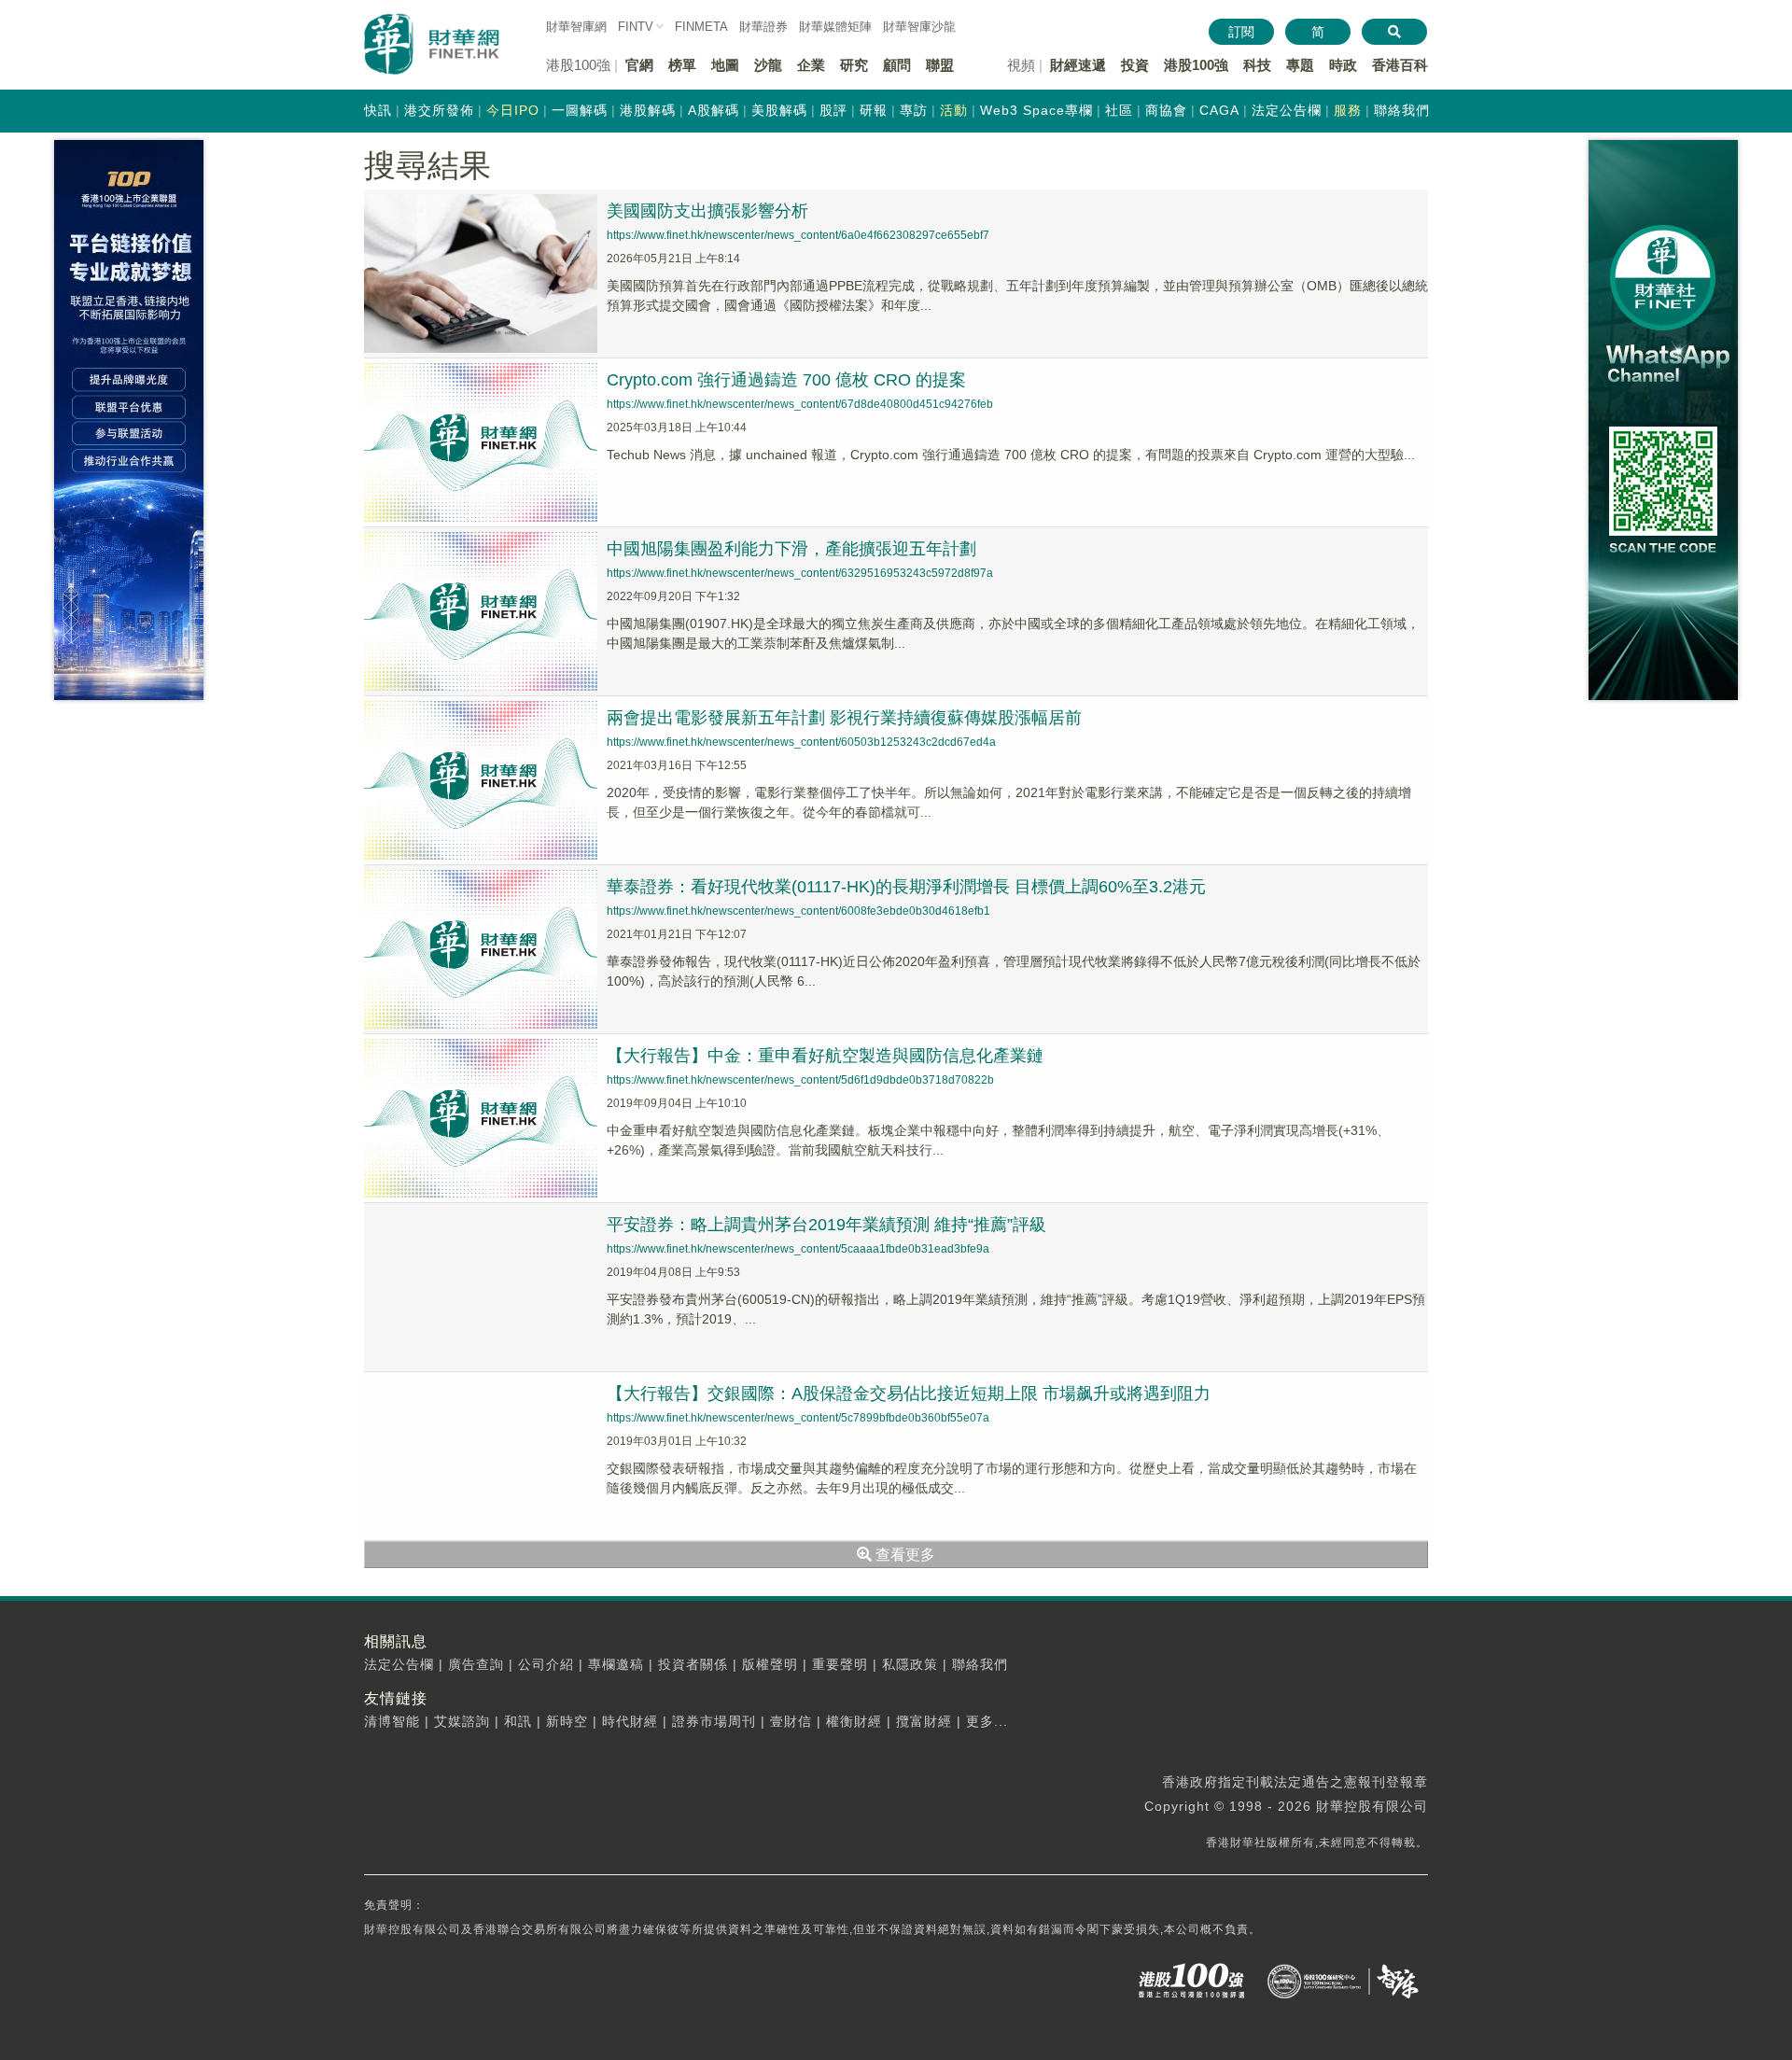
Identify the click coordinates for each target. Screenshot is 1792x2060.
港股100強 (1196, 65)
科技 (1257, 65)
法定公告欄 (1287, 110)
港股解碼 (648, 110)
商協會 (1166, 110)
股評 (833, 110)
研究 (854, 65)
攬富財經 (924, 1721)
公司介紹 (546, 1664)
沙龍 (768, 65)
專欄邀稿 (616, 1664)
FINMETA (701, 27)
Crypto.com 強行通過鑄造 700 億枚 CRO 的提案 (786, 380)
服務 (1348, 110)
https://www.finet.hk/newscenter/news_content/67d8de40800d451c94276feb (800, 404)
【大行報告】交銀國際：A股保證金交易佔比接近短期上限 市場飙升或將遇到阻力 (909, 1394)
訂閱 (1241, 32)
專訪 (914, 110)
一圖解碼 (580, 110)
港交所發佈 (439, 110)
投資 (1135, 65)
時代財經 (630, 1721)
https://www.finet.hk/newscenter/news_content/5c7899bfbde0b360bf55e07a (798, 1418)
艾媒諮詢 (462, 1721)
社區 (1119, 110)
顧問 (897, 65)
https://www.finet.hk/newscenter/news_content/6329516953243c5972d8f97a (800, 573)
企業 (811, 65)
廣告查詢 (476, 1664)
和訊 (518, 1721)
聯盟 (940, 65)
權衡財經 (854, 1721)
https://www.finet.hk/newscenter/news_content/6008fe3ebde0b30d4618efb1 (798, 911)
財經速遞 (1078, 65)
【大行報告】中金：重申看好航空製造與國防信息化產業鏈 (825, 1056)
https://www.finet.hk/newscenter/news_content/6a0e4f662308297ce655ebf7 (798, 235)
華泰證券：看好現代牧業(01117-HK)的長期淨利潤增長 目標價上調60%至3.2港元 (906, 887)
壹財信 (791, 1721)
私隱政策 (910, 1664)
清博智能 (392, 1721)
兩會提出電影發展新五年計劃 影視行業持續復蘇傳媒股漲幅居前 (844, 718)
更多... (987, 1721)
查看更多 (903, 1555)
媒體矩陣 (835, 27)
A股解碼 (714, 110)
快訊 (378, 110)
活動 (954, 110)
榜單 (682, 65)
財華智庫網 (576, 27)
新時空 (567, 1721)
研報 (874, 110)
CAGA (1219, 110)
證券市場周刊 (714, 1721)
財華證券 (763, 27)
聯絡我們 (1402, 110)
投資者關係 (693, 1664)
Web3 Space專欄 (1036, 110)
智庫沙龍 (919, 27)
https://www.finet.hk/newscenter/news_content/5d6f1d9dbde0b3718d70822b (800, 1080)
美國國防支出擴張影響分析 (707, 211)
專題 (1300, 65)
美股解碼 (779, 110)
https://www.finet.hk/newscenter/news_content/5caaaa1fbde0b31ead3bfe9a (798, 1249)
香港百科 (1400, 65)
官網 (639, 65)
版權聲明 (770, 1664)
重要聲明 (840, 1664)
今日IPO (513, 110)
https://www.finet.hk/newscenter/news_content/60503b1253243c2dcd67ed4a (801, 742)
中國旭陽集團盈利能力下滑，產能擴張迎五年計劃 (791, 549)
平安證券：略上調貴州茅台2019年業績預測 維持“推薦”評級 (826, 1225)
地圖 (725, 65)
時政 (1343, 65)
